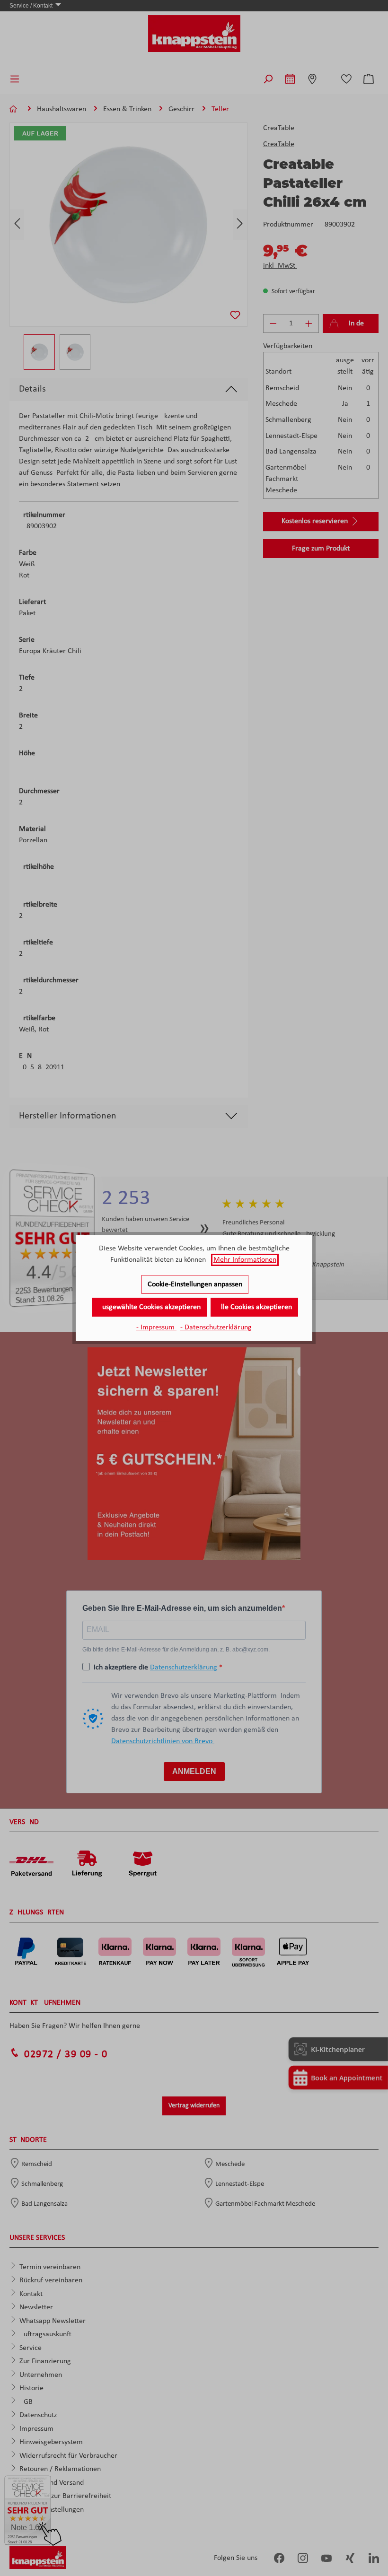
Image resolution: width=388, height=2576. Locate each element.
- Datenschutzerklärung (216, 1327)
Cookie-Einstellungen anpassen (195, 1284)
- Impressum (156, 1327)
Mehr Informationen (245, 1260)
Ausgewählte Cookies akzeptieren (149, 1307)
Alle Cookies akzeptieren (254, 1307)
